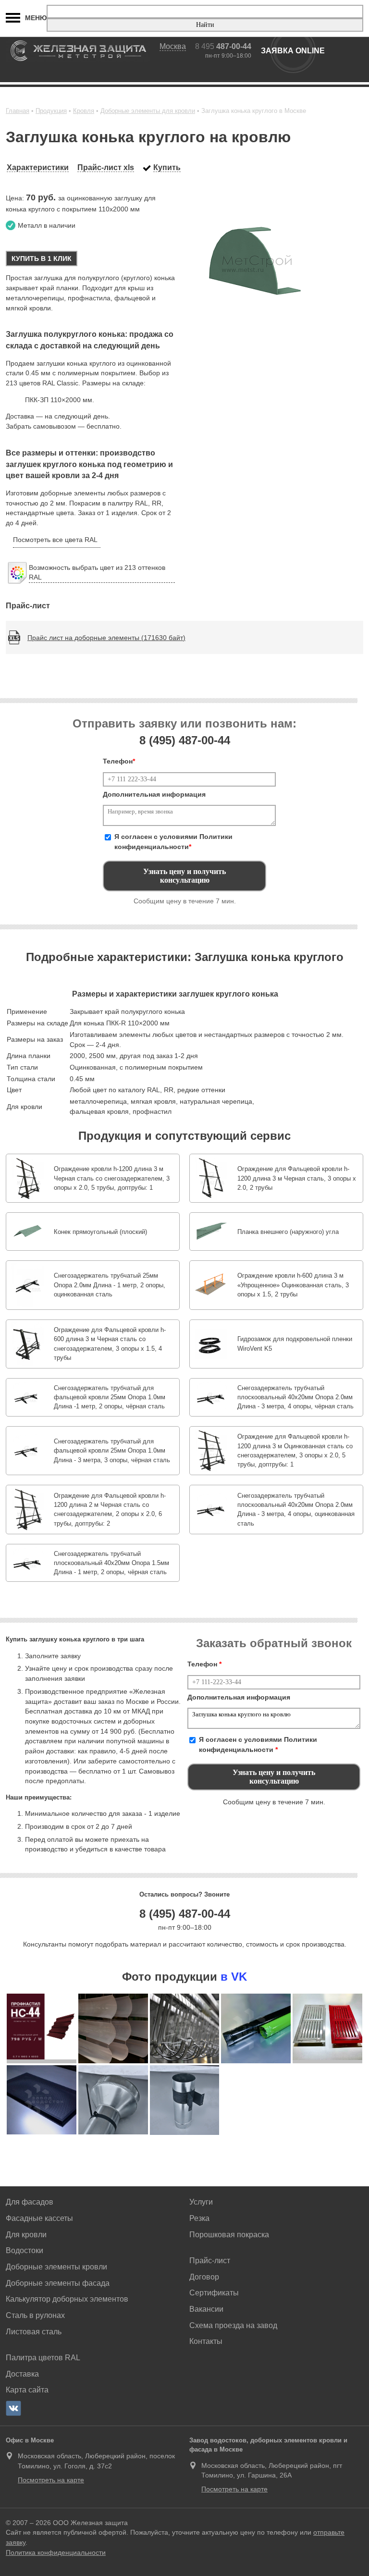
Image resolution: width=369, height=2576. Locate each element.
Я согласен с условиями (173, 842)
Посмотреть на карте (51, 2480)
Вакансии (206, 2309)
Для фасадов (30, 2202)
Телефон (119, 761)
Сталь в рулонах (35, 2315)
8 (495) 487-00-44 (185, 1914)
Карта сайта (27, 2390)
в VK (234, 1977)
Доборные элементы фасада (58, 2283)
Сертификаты (214, 2293)
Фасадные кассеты (39, 2218)
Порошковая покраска (229, 2235)
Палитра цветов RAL (43, 2358)
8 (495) (185, 740)
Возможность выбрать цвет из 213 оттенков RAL (97, 573)
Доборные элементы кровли (56, 2267)
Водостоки (25, 2250)
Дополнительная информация (154, 794)
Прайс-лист (210, 2261)
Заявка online (293, 51)
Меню (36, 18)
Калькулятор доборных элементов (67, 2299)
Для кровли (26, 2235)
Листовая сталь (34, 2332)
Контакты (206, 2341)
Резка (199, 2218)
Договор (204, 2277)
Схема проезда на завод (233, 2325)
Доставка (22, 2374)
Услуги (201, 2202)
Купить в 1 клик (42, 259)
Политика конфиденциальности (56, 2552)
